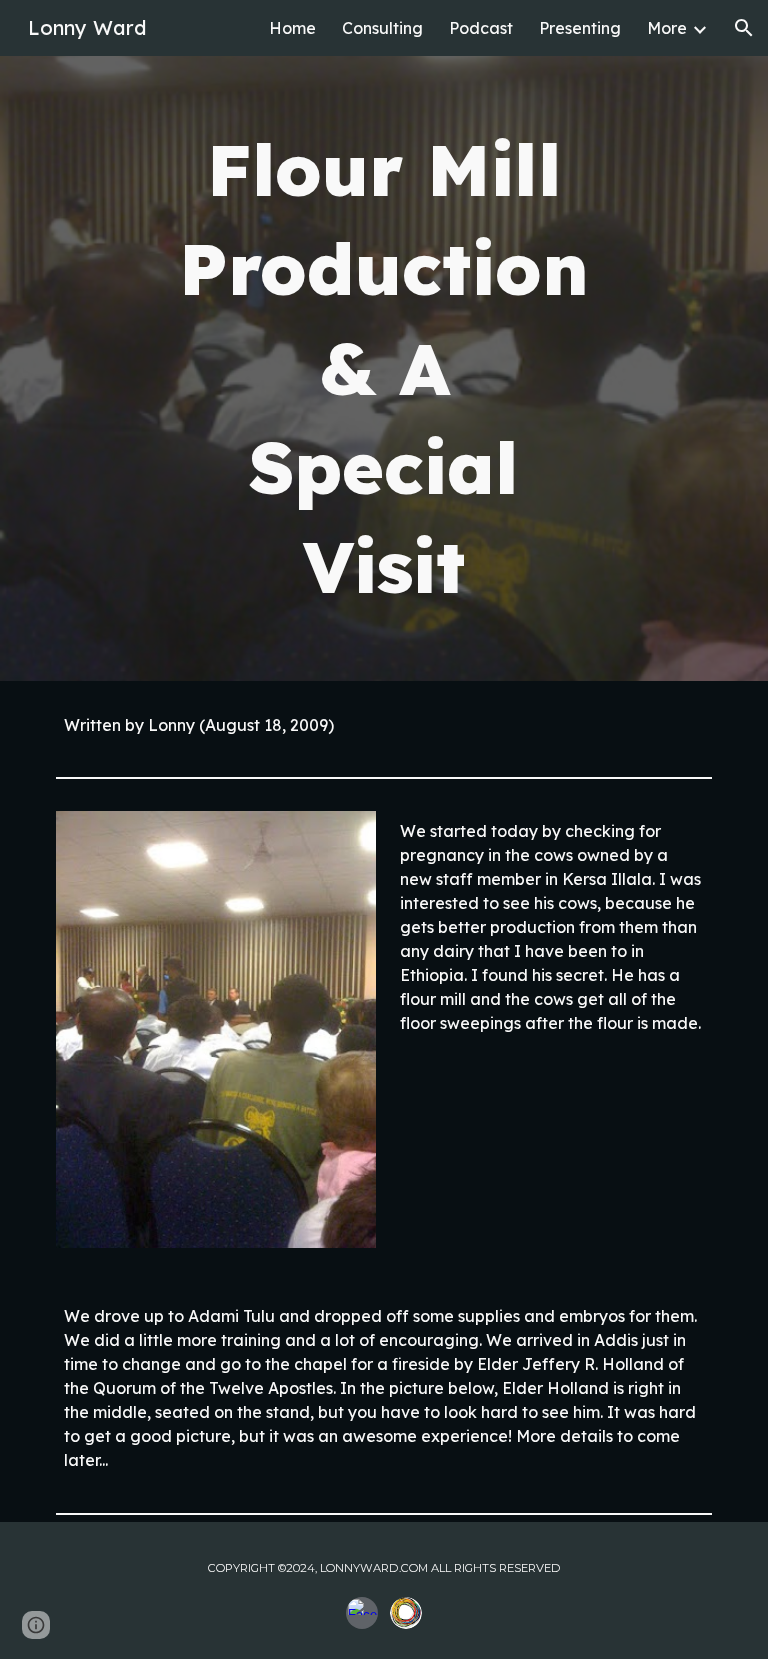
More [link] (667, 28)
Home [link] (292, 28)
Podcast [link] (481, 28)
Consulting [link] (382, 28)
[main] (383, 368)
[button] (744, 28)
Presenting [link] (580, 28)
